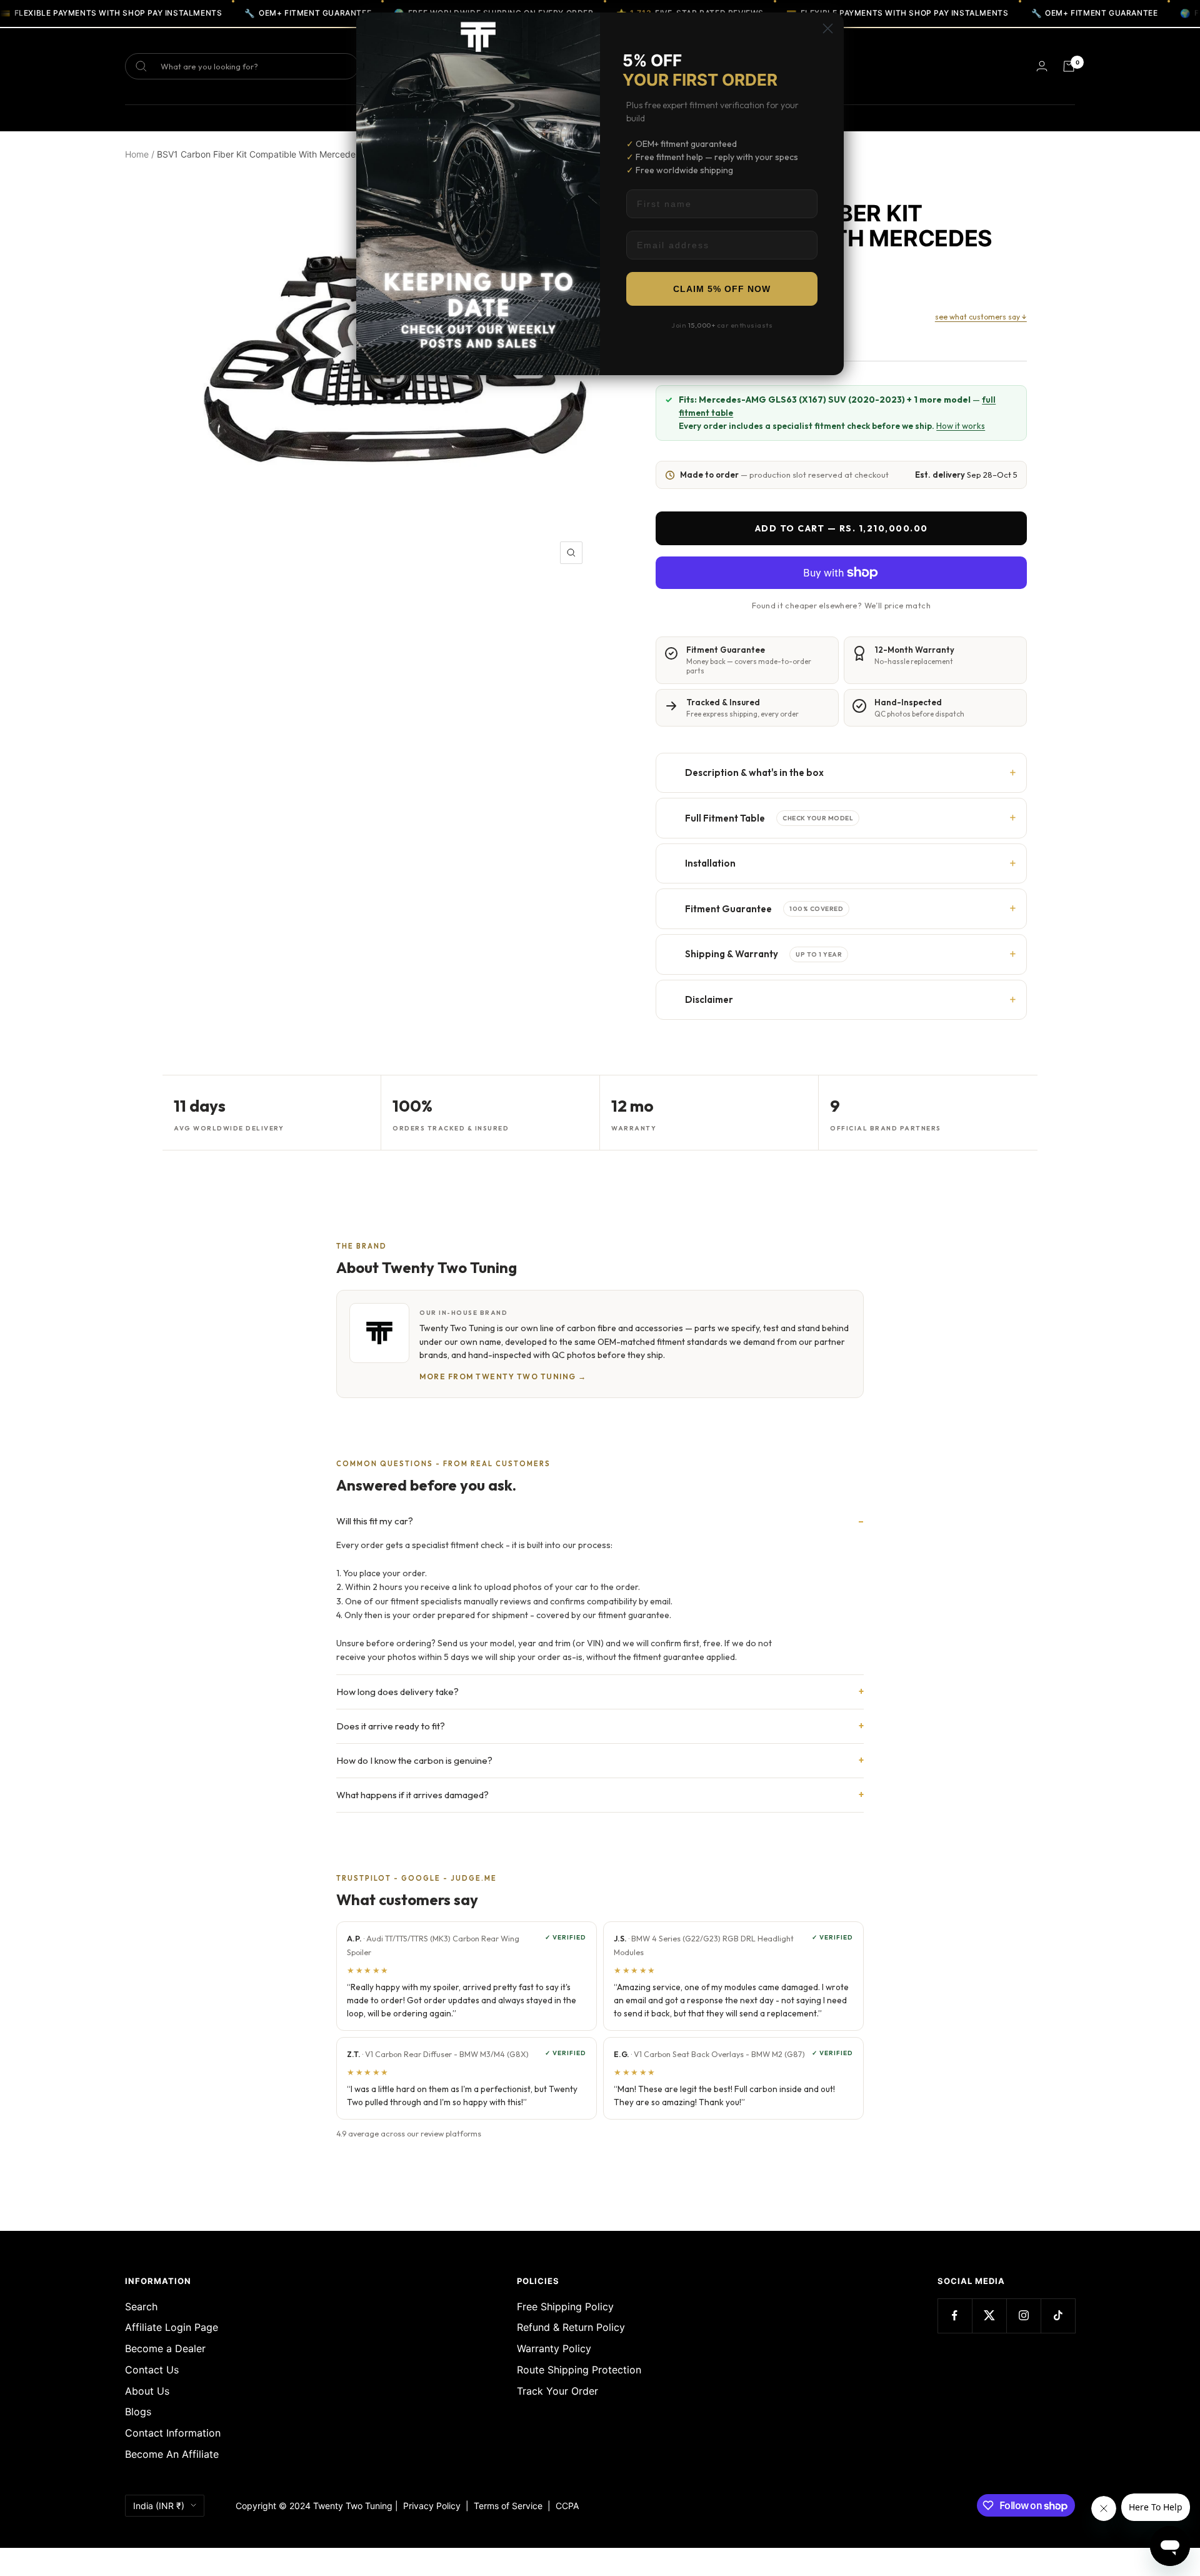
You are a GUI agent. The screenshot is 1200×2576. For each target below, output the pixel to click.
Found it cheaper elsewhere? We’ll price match (841, 605)
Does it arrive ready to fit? (391, 1726)
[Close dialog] (828, 28)
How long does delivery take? (397, 1692)
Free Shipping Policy (565, 2307)
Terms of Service (511, 2506)
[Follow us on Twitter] (989, 2316)
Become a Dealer (165, 2348)
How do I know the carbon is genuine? (414, 1760)
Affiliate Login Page (172, 2327)
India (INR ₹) (159, 2506)
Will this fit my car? (375, 1521)
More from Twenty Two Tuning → (503, 1376)
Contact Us (152, 2370)
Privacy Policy (432, 2506)
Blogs (138, 2412)
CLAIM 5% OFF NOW (722, 289)
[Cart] (1069, 66)
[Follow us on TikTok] (1058, 2316)
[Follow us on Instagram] (1023, 2316)
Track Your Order (557, 2391)
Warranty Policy (554, 2348)
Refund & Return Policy (571, 2327)
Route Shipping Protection (579, 2370)
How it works (961, 426)
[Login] (1042, 66)
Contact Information (173, 2433)
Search (141, 2307)
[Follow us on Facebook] (955, 2316)
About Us (147, 2391)
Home (137, 154)
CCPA (565, 2506)
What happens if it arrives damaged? (412, 1795)
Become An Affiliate (172, 2454)
